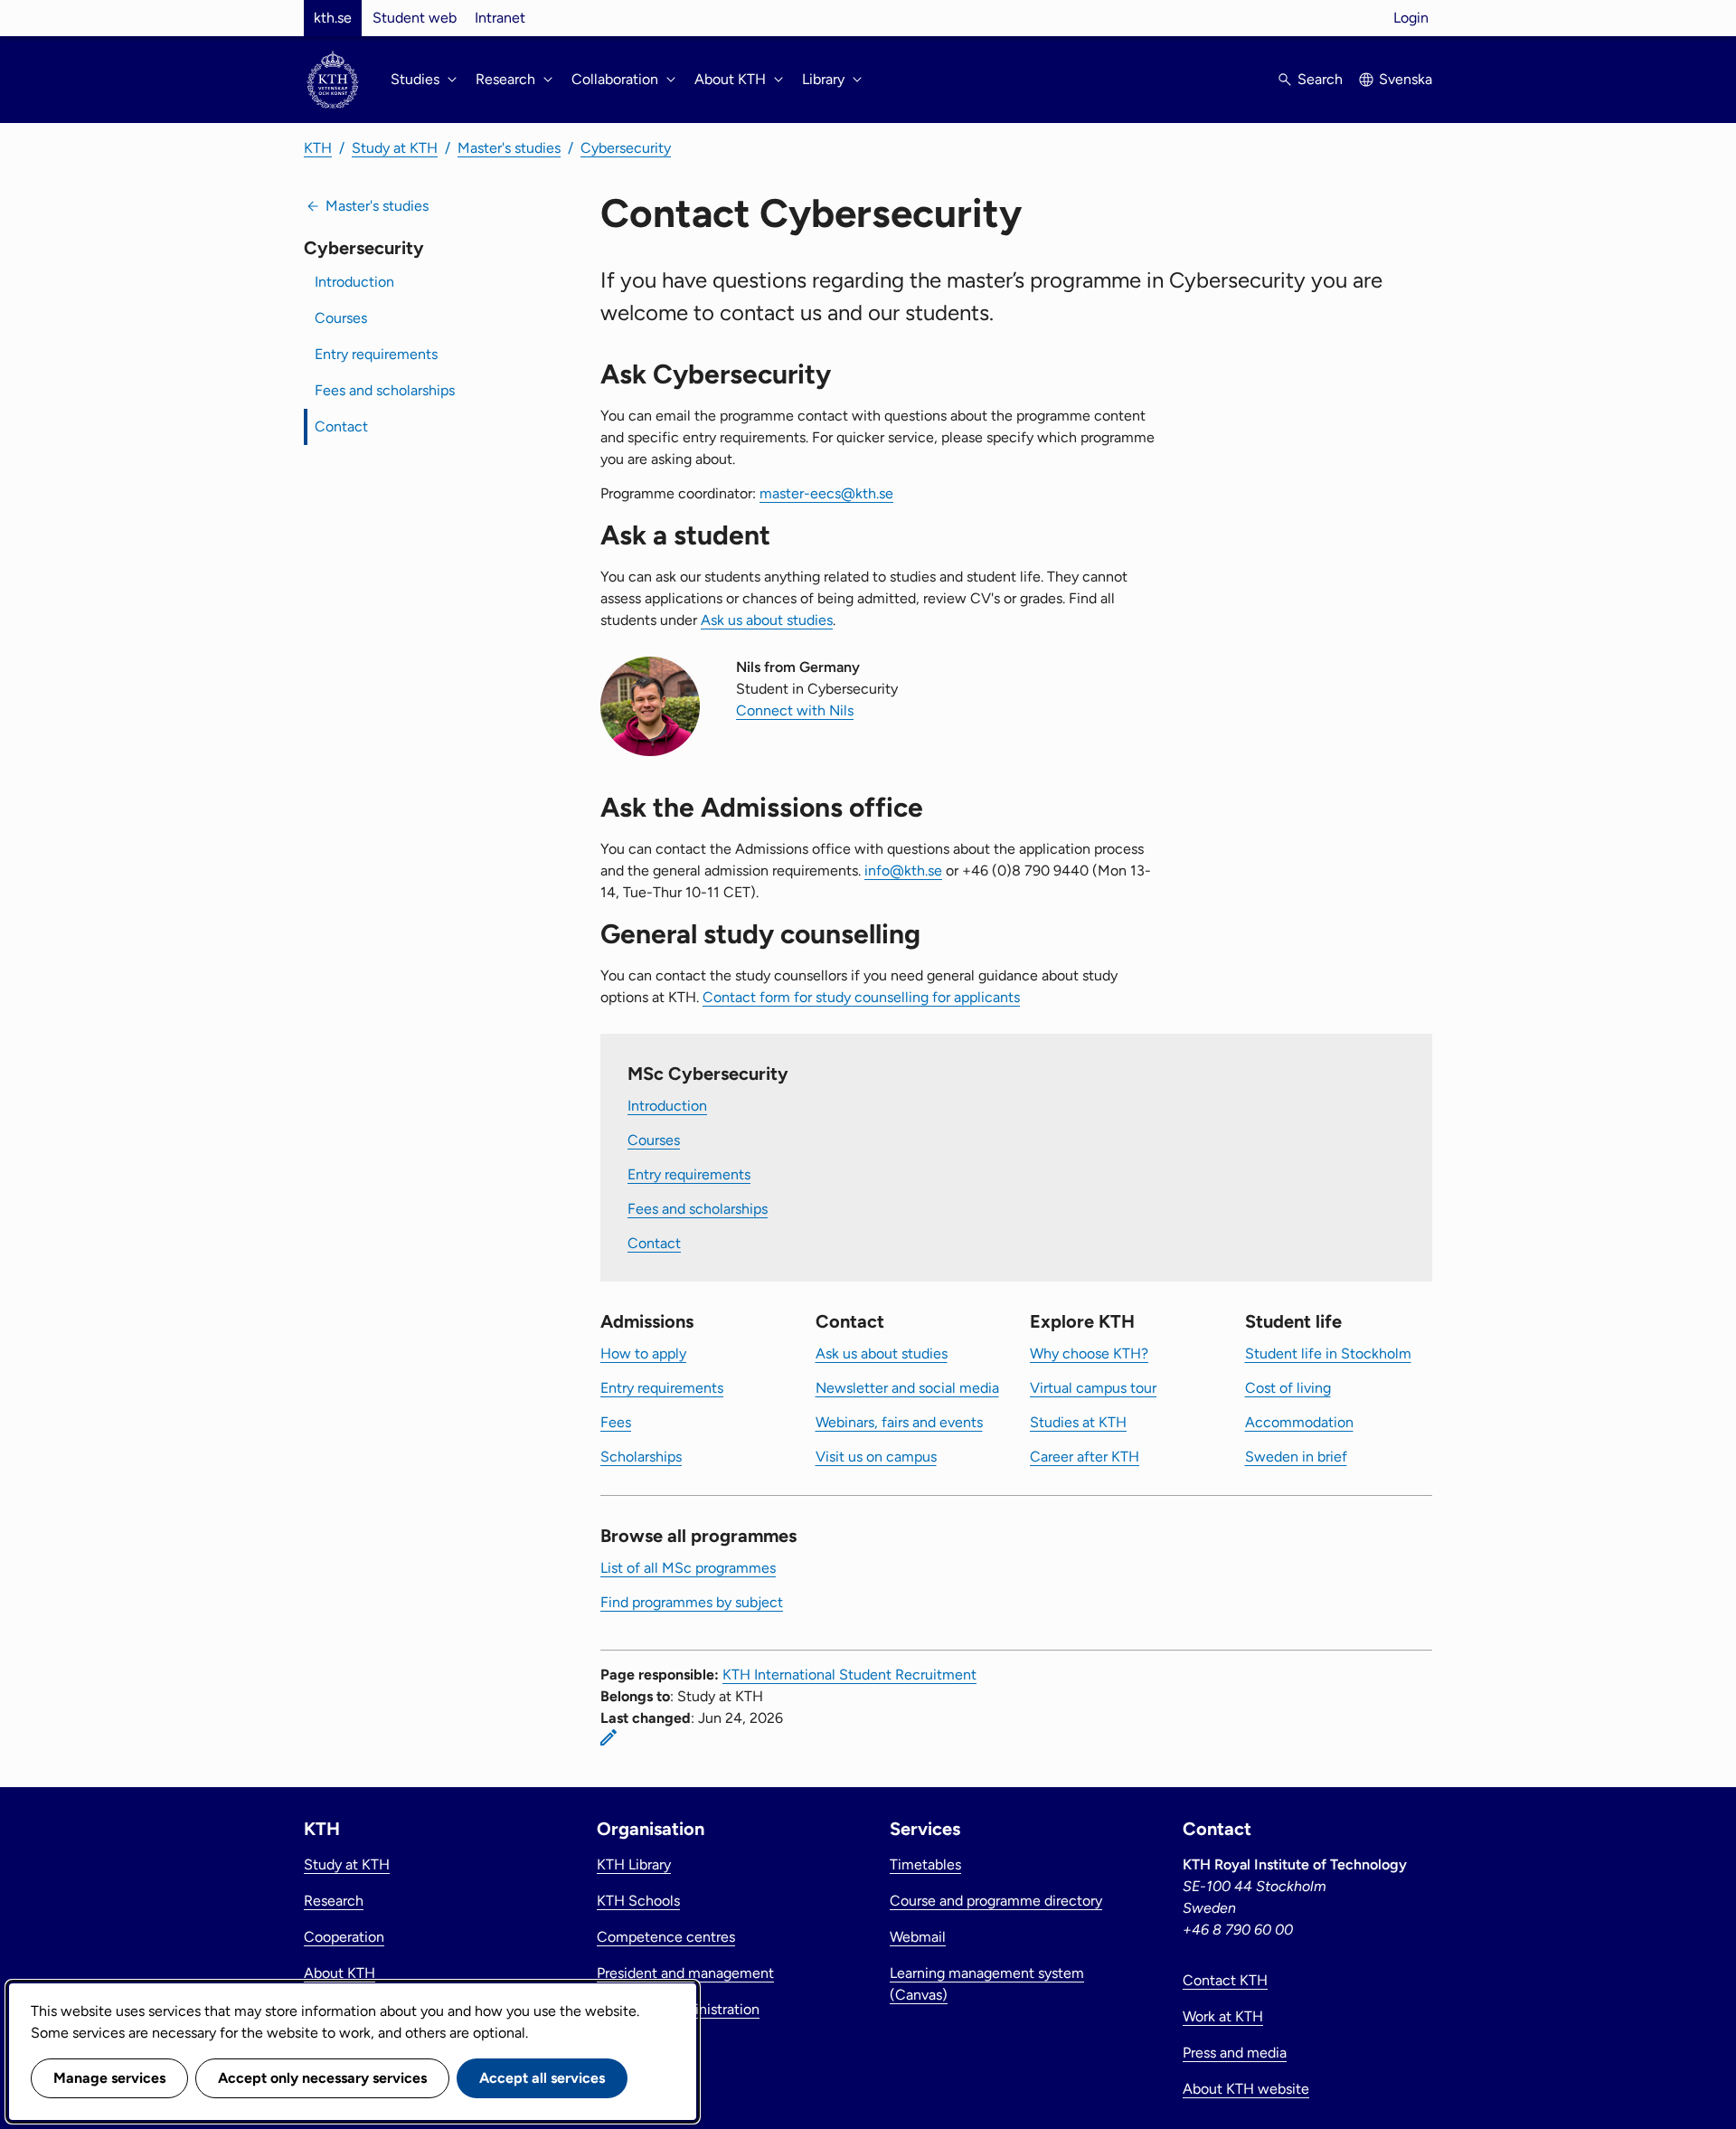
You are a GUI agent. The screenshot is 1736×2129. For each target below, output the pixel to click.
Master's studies (509, 148)
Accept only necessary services (322, 2078)
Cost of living (1288, 1388)
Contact (341, 426)
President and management (685, 1973)
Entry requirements (376, 354)
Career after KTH (1085, 1457)
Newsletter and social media (907, 1388)
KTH (318, 148)
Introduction (354, 282)
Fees (616, 1422)
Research (334, 1901)
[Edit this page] (609, 1737)
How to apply (643, 1353)
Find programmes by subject (692, 1602)
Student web (415, 18)
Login (1411, 18)
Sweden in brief (1296, 1457)
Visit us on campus (876, 1457)
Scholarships (641, 1457)
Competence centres (666, 1937)
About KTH (340, 1973)
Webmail (918, 1937)
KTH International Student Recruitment (849, 1675)
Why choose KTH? (1089, 1353)
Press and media (1235, 2053)
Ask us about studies (767, 620)
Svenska (1406, 79)
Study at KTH (395, 148)
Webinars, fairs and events (899, 1422)
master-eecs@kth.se (826, 493)
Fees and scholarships (385, 390)
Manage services (109, 2078)
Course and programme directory (996, 1901)
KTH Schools (638, 1901)
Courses (341, 318)
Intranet (500, 18)
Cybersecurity (626, 148)
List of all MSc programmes (688, 1568)
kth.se (333, 18)
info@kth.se (903, 871)
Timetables (925, 1864)
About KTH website (1246, 2089)
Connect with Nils (795, 710)
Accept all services (542, 2078)
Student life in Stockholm (1328, 1353)
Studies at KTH (1078, 1422)
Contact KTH (1225, 1980)
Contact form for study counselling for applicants (861, 997)
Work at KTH (1223, 2016)
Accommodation (1299, 1422)
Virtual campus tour (1093, 1388)
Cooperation (344, 1937)
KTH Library (634, 1864)
